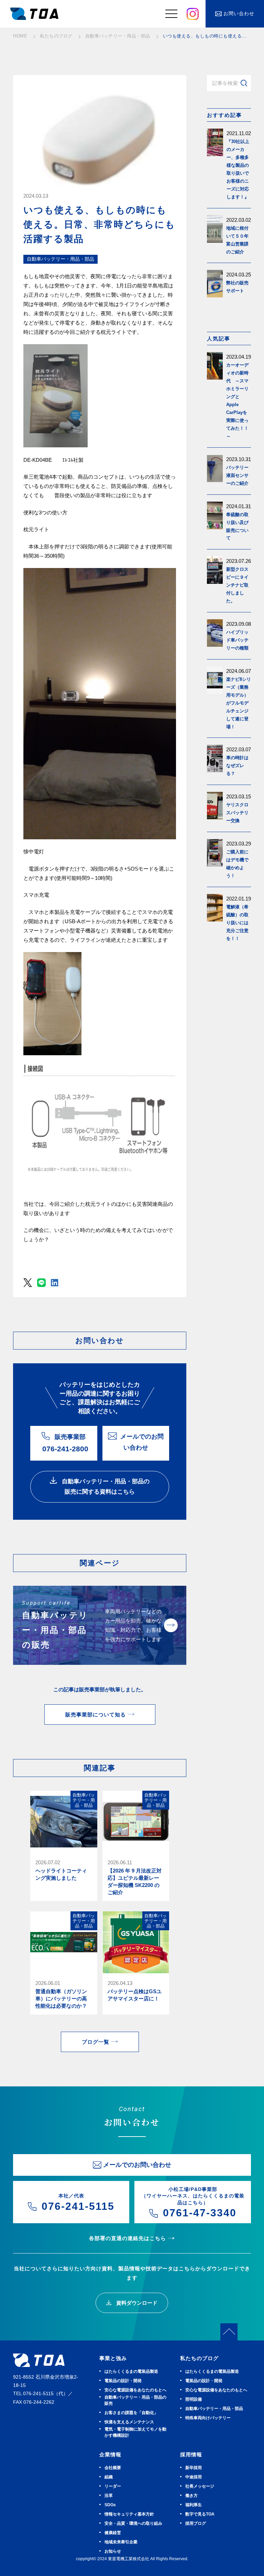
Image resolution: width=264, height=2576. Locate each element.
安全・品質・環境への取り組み (133, 2523)
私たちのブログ (199, 2358)
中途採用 (194, 2477)
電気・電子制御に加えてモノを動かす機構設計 (135, 2432)
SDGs (110, 2505)
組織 (109, 2477)
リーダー (113, 2486)
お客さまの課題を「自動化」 (131, 2413)
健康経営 (113, 2533)
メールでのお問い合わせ (142, 1442)
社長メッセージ (200, 2486)
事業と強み (113, 2358)
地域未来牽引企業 (121, 2542)
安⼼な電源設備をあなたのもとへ (135, 2390)
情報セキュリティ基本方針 (129, 2514)
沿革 (109, 2496)
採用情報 (191, 2454)
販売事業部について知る (96, 1715)
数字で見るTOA (200, 2514)
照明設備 (194, 2399)
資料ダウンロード (136, 2303)
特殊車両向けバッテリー (208, 2418)
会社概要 (113, 2468)
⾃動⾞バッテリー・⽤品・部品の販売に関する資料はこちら (105, 1486)
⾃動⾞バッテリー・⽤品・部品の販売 (135, 2400)
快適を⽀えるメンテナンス (129, 2422)
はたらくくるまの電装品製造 (131, 2371)
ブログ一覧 (96, 2042)
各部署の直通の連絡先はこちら (128, 2238)
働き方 (191, 2496)
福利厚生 (194, 2505)
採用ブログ (196, 2523)
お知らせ (113, 2551)
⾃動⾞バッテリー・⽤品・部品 (214, 2409)
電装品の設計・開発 (123, 2381)
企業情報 (110, 2454)
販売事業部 (65, 1443)
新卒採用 (194, 2468)
